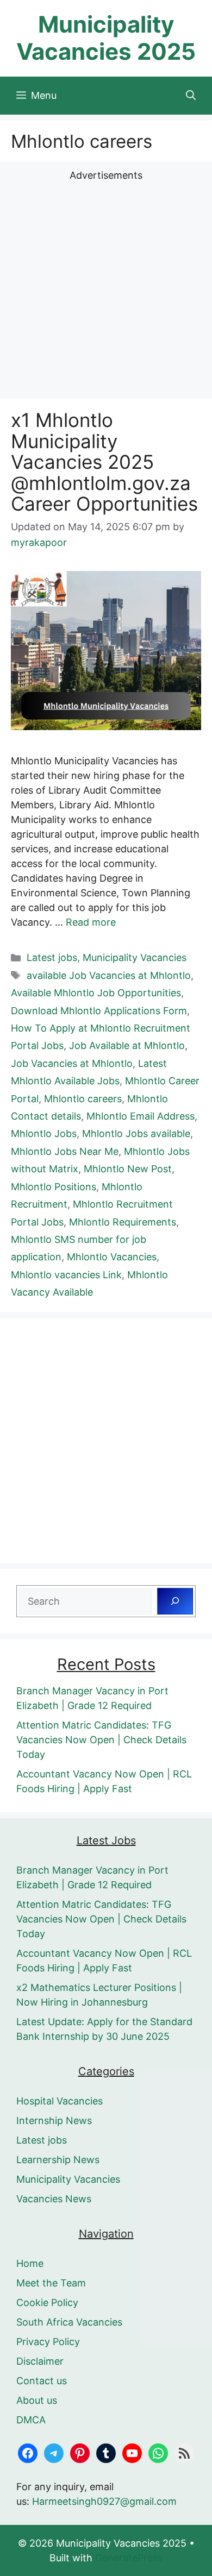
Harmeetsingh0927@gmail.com (104, 2501)
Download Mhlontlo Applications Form (99, 1011)
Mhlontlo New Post (128, 1169)
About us (37, 2400)
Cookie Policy (47, 2302)
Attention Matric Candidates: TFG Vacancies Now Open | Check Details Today (101, 1740)
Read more (91, 922)
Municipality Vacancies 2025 (106, 38)
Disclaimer (40, 2361)
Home (30, 2263)
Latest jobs (52, 957)
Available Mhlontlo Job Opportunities (96, 993)
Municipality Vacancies (135, 957)
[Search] (175, 1601)
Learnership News (58, 2160)
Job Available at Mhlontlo (127, 1045)
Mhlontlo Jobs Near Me (65, 1151)
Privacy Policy (48, 2342)
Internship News (54, 2121)
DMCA (31, 2420)
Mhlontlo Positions (54, 1187)
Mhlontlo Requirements (123, 1222)
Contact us (42, 2381)
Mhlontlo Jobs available (136, 1133)
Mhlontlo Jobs (44, 1133)
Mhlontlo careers (83, 1099)
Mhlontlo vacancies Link (66, 1275)
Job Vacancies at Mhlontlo (72, 1063)
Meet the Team (51, 2283)
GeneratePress (129, 2558)
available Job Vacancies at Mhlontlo (109, 975)
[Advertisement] (106, 288)
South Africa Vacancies (69, 2322)
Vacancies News (54, 2199)
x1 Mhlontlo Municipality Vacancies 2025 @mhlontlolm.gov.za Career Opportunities (104, 462)
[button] (191, 96)
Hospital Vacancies (60, 2101)
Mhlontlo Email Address (141, 1116)
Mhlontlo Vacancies (112, 1257)
